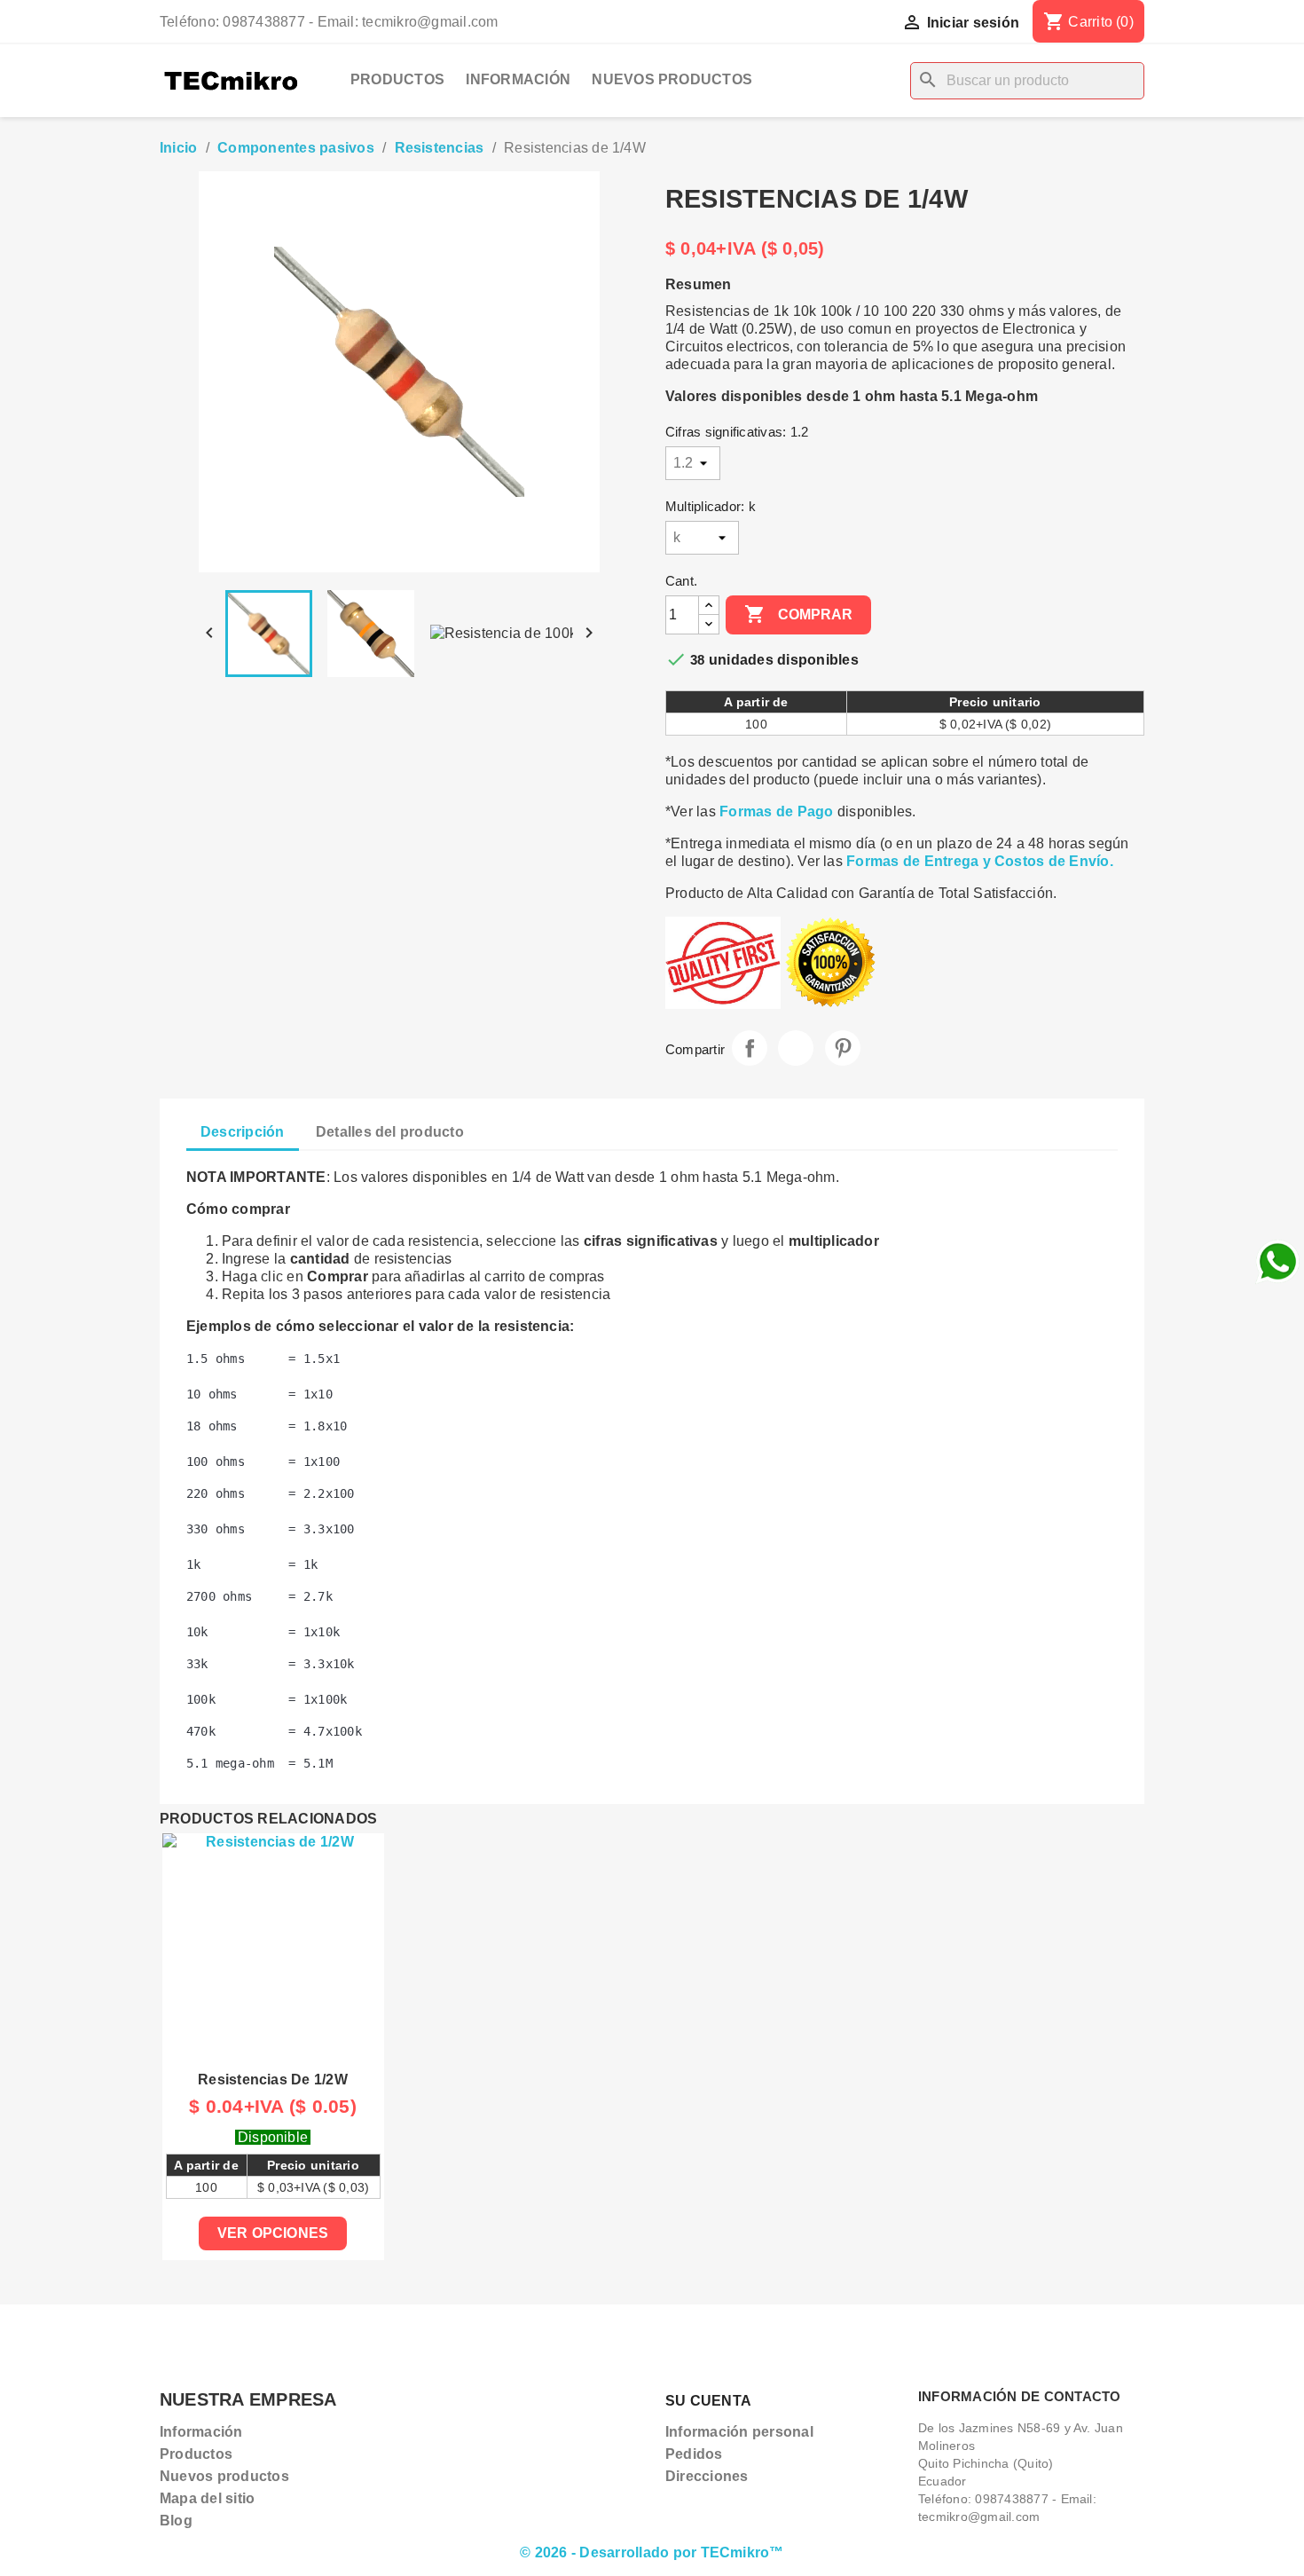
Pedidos (694, 2454)
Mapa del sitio (207, 2498)
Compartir (750, 1048)
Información (518, 79)
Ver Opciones (273, 2233)
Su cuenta (708, 2401)
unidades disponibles (784, 660)
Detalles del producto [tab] (390, 1132)
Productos (397, 79)
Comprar (798, 614)
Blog (176, 2521)
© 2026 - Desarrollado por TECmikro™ (652, 2552)
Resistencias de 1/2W (273, 2080)
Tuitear (796, 1048)
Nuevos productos (672, 79)
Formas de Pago (776, 811)
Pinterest (843, 1048)
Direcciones (707, 2476)
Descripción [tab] (243, 1132)
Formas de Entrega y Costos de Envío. (980, 861)
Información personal (739, 2432)
